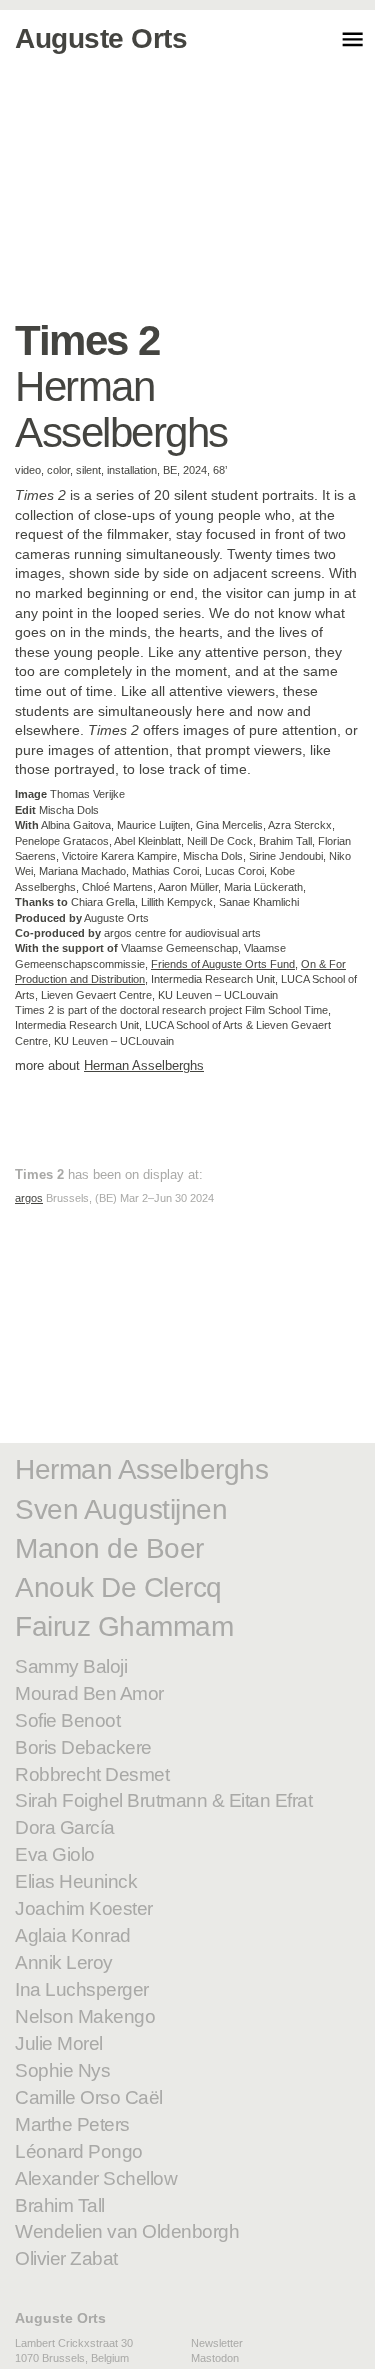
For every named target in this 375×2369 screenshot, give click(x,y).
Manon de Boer (109, 1548)
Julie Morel (59, 2043)
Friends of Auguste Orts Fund (223, 964)
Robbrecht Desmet (92, 1774)
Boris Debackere (83, 1747)
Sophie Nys (62, 2070)
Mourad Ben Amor (89, 1693)
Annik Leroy (64, 1962)
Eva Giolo (55, 1854)
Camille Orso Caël (89, 2097)
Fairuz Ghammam (124, 1626)
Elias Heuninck (76, 1881)
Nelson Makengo (85, 2016)
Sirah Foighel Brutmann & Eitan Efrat (163, 1800)
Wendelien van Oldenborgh (127, 2231)
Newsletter (217, 2343)
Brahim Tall (60, 2205)
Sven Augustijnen (121, 1509)
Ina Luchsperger (82, 1989)
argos (29, 1198)
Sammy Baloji (71, 1666)
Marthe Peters (72, 2124)
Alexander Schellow (96, 2178)
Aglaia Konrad (73, 1935)
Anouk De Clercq (118, 1587)
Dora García (65, 1827)
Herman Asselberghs (144, 1065)
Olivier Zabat (66, 2258)
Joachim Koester (84, 1908)
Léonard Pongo (79, 2151)
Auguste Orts (60, 2318)
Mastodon (215, 2358)
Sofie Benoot (67, 1720)
